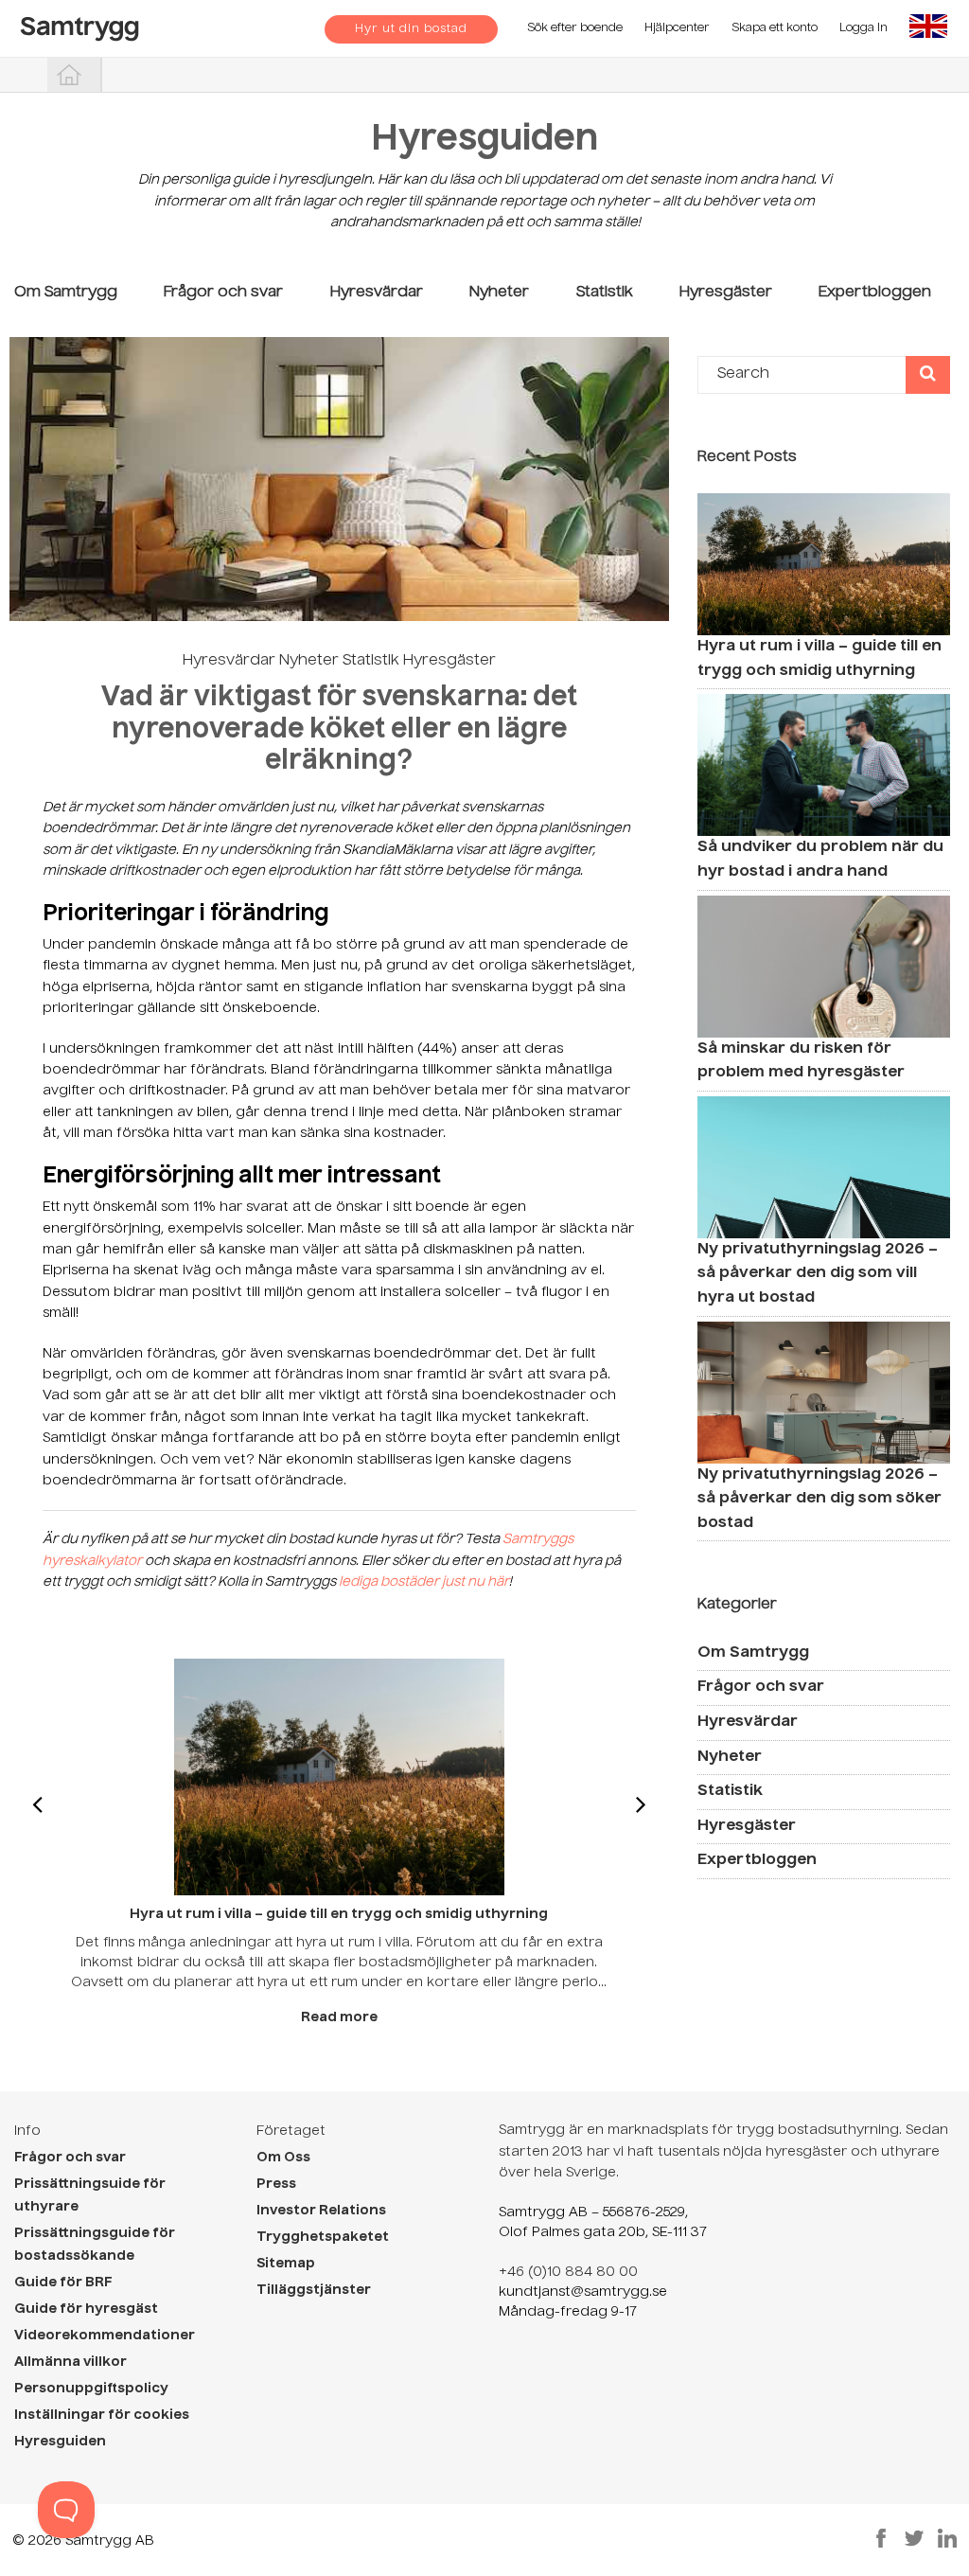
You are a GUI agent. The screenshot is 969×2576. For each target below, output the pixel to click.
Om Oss (283, 2158)
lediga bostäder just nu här (424, 1582)
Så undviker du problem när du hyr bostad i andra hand (820, 860)
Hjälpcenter (677, 28)
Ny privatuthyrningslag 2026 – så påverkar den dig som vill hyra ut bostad (818, 1274)
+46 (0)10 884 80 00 (568, 2272)
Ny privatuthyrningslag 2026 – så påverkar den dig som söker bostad (819, 1499)
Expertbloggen (875, 293)
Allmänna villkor (70, 2362)
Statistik (605, 293)
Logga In (863, 28)
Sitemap (286, 2264)
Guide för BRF (63, 2283)
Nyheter (499, 293)
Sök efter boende (575, 28)
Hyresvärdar (377, 293)
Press (276, 2184)
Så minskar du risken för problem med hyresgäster (801, 1061)
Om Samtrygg (66, 293)
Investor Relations (321, 2211)
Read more (339, 2017)
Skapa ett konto (775, 28)
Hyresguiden (484, 141)
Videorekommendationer (105, 2336)
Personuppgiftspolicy (91, 2389)
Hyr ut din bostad (411, 29)
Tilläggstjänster (314, 2290)
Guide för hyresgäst (86, 2309)
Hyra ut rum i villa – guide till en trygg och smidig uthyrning (819, 659)
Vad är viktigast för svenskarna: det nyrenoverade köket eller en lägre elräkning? (339, 729)
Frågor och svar (223, 293)
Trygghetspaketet (323, 2237)
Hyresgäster (726, 293)
